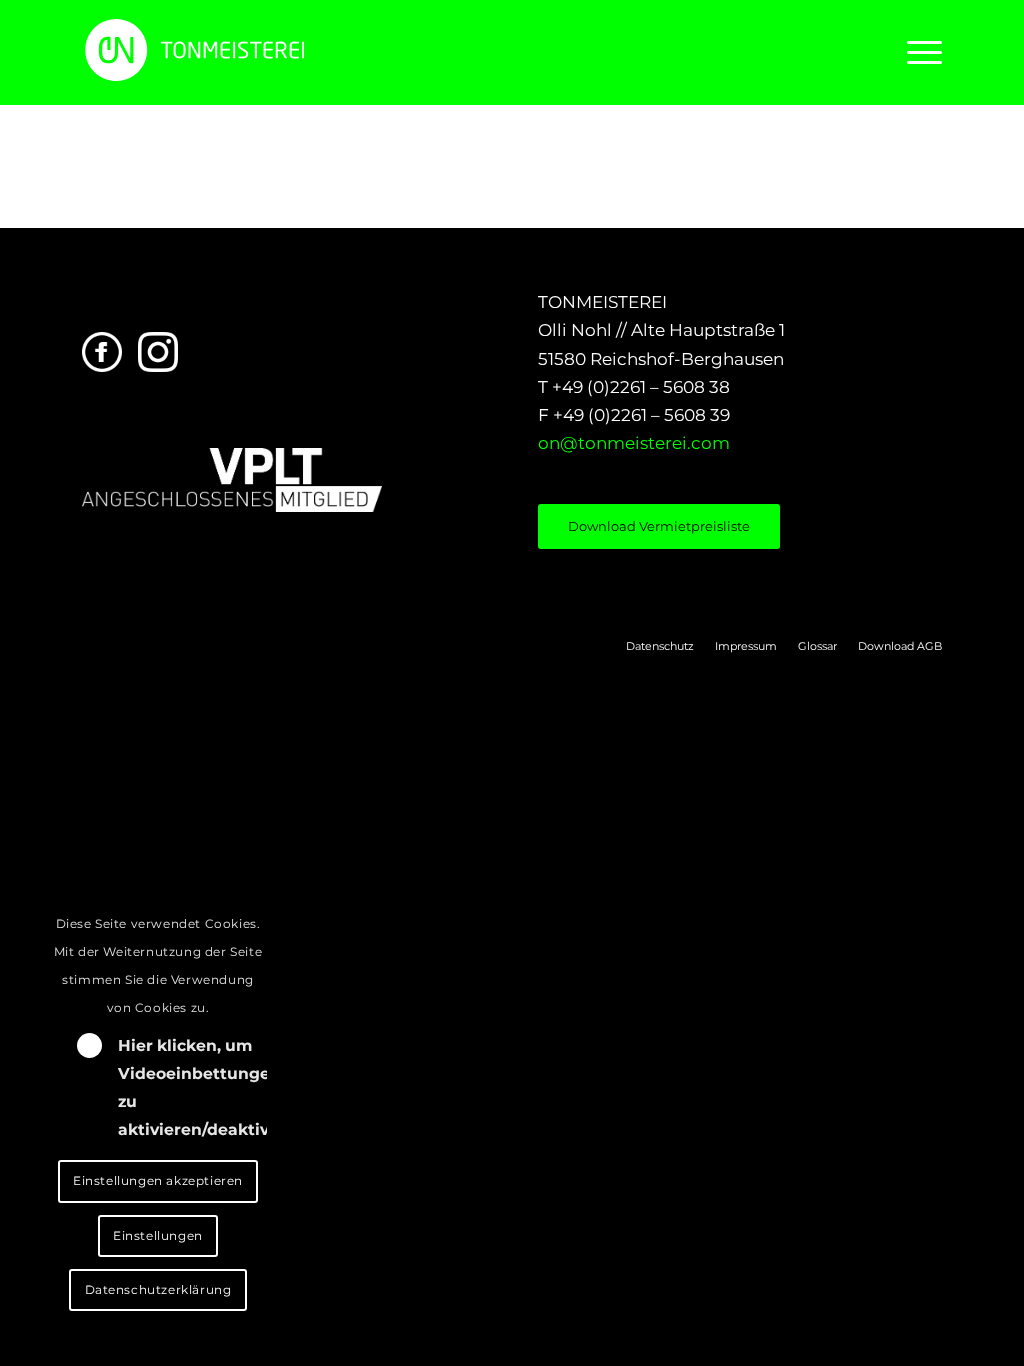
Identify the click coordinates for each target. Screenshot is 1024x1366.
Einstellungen (158, 1235)
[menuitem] (918, 52)
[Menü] (918, 52)
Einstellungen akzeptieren (158, 1180)
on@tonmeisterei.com (634, 443)
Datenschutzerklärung (158, 1289)
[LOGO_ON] (262, 50)
